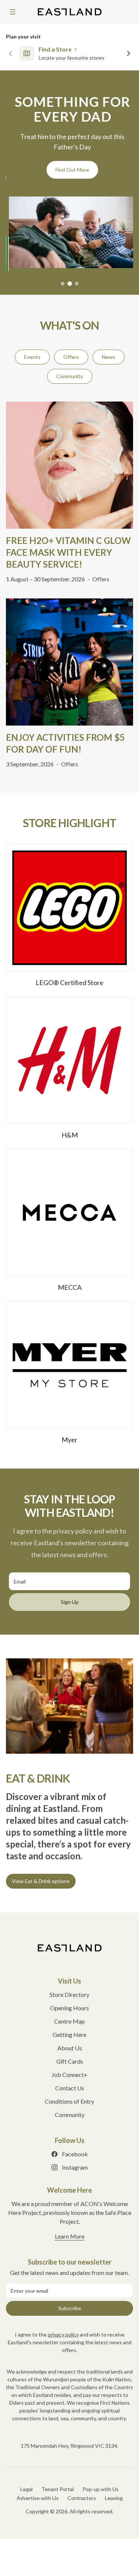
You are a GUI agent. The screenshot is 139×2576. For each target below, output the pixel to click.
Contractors (82, 2495)
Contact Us (70, 2085)
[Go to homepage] (70, 1945)
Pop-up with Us (101, 2486)
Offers (71, 354)
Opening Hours (69, 2005)
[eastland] (70, 12)
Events (32, 354)
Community (70, 373)
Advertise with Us (38, 2495)
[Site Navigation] (13, 12)
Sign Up (70, 1599)
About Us (70, 2045)
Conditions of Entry (69, 2098)
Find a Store (55, 49)
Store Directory (69, 1992)
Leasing (114, 2495)
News (109, 354)
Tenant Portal (58, 2486)
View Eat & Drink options (41, 1878)
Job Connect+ (69, 2072)
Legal (27, 2486)
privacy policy (63, 2331)
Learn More (70, 2233)
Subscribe (70, 2305)
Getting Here (69, 2032)
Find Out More (69, 170)
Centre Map (69, 2018)
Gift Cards (70, 2058)
